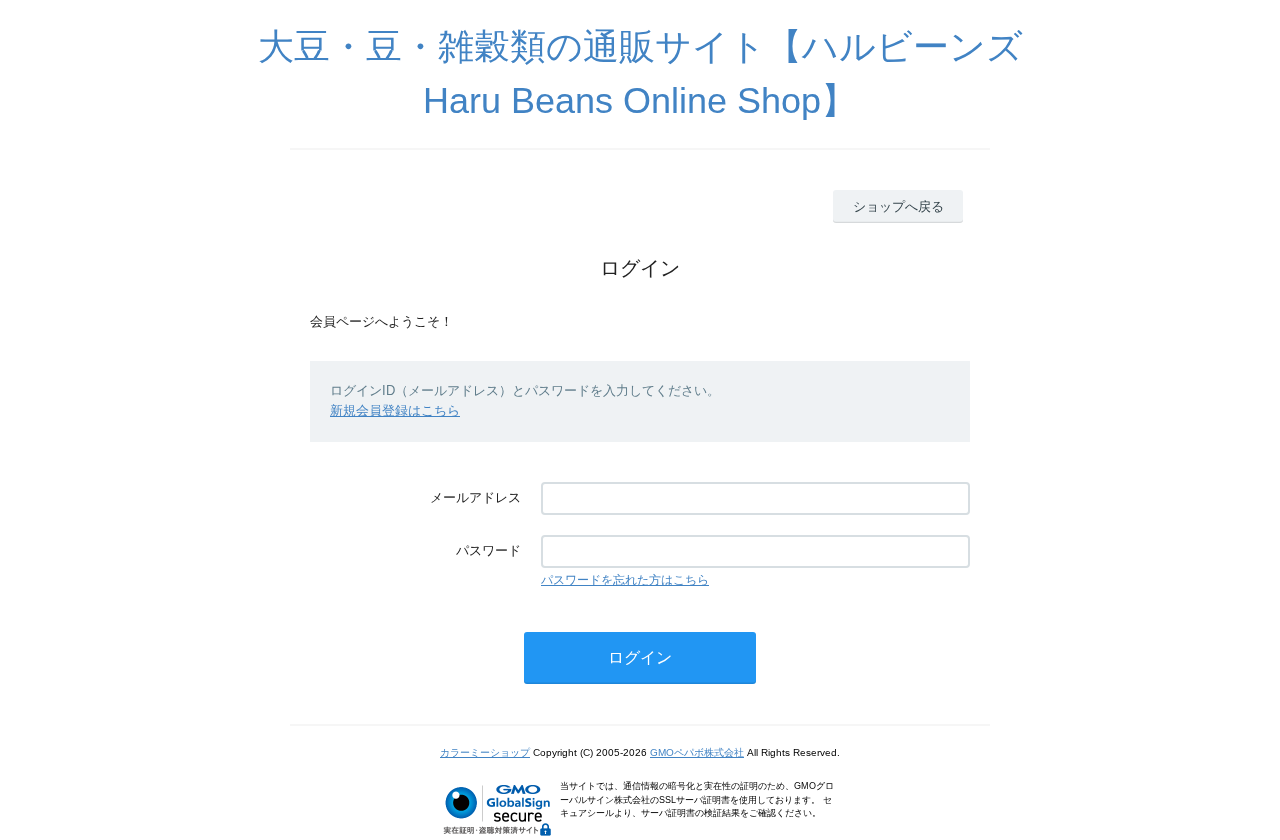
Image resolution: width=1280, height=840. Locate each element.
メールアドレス (475, 497)
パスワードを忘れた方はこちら (625, 580)
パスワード (488, 550)
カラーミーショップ (485, 752)
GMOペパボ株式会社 (697, 752)
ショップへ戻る (898, 206)
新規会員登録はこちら (395, 410)
